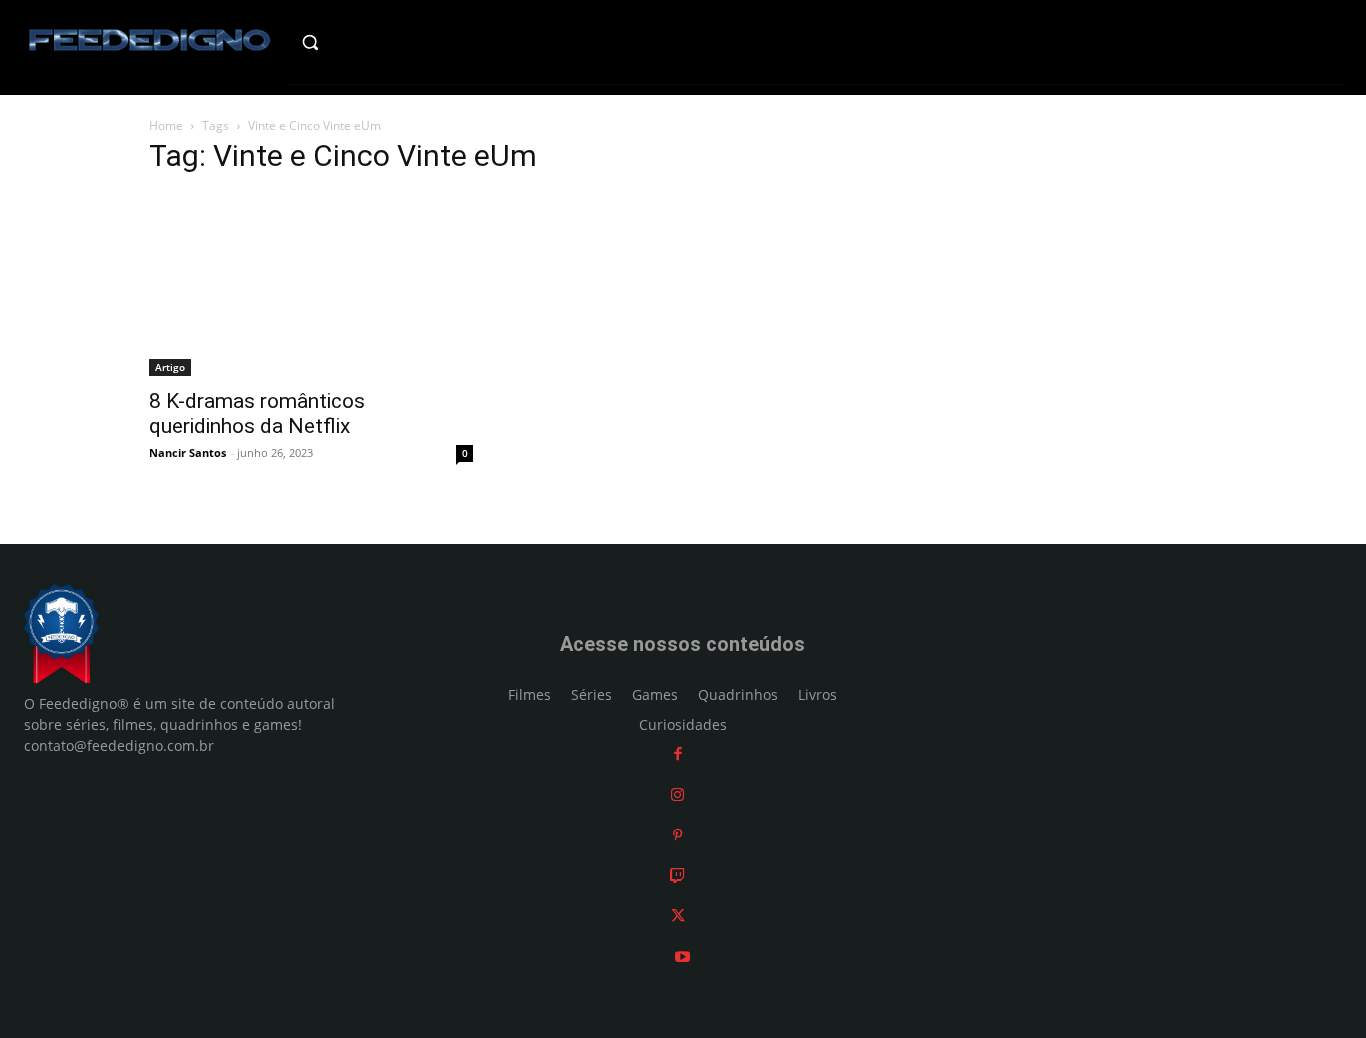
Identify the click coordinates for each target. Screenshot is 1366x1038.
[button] (349, 42)
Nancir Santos (187, 452)
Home (166, 125)
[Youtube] (682, 956)
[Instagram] (677, 794)
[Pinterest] (677, 834)
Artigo (170, 367)
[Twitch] (677, 875)
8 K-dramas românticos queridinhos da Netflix (257, 413)
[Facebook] (678, 753)
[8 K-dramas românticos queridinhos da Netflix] (311, 285)
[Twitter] (678, 915)
